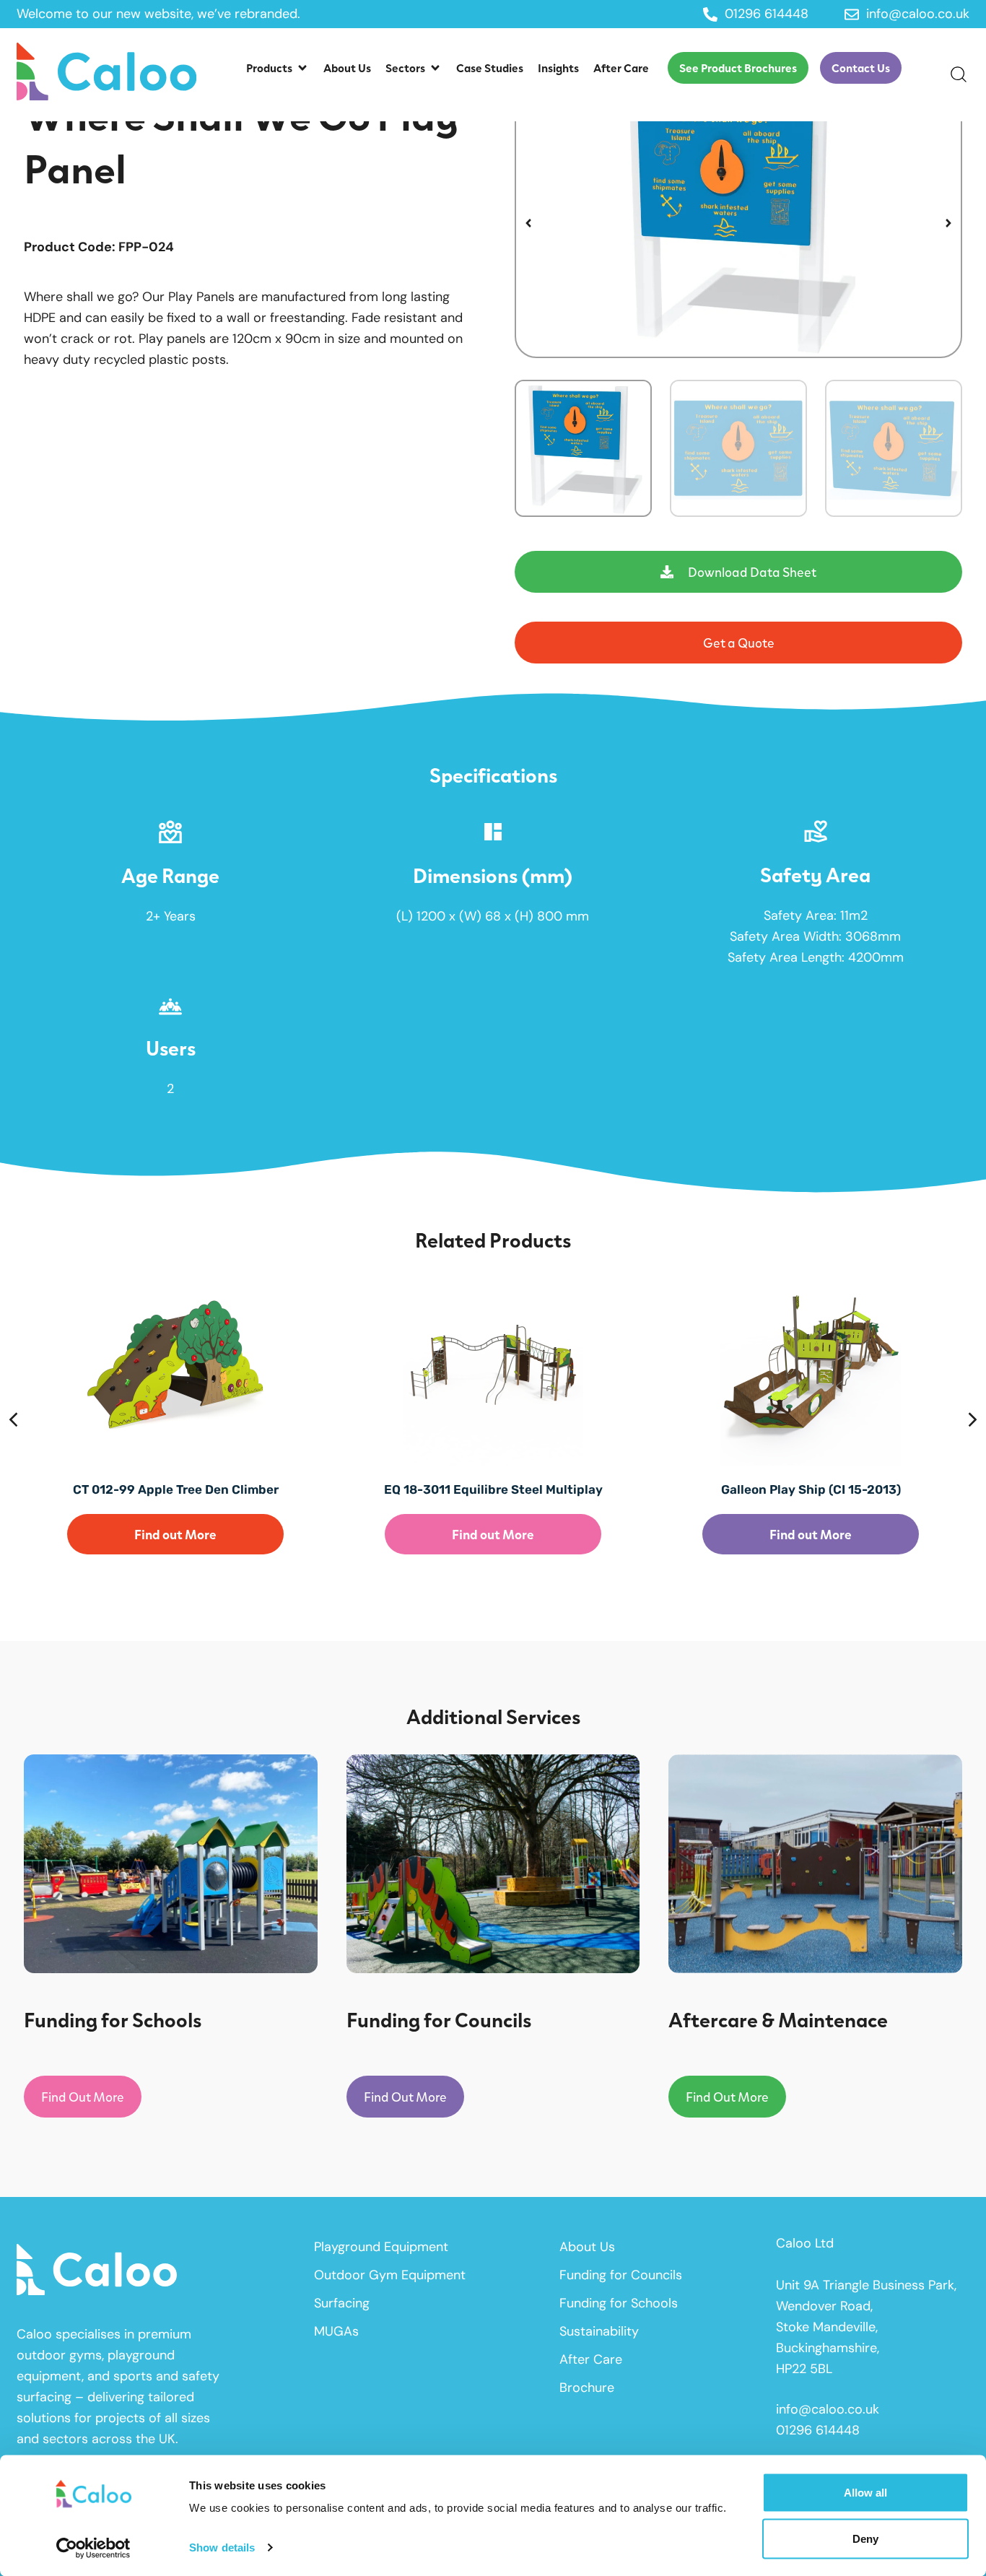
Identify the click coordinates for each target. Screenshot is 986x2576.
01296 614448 (818, 2430)
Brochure (587, 2388)
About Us (587, 2247)
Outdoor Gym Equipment (390, 2275)
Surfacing (342, 2303)
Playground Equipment (381, 2247)
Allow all (865, 2493)
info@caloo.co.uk (828, 2409)
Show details (222, 2547)
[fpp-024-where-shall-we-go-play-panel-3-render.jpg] (738, 223)
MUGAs (336, 2331)
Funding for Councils (621, 2275)
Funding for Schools (619, 2303)
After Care (591, 2359)
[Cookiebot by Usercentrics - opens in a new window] (93, 2548)
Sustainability (599, 2331)
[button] (278, 68)
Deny (865, 2538)
